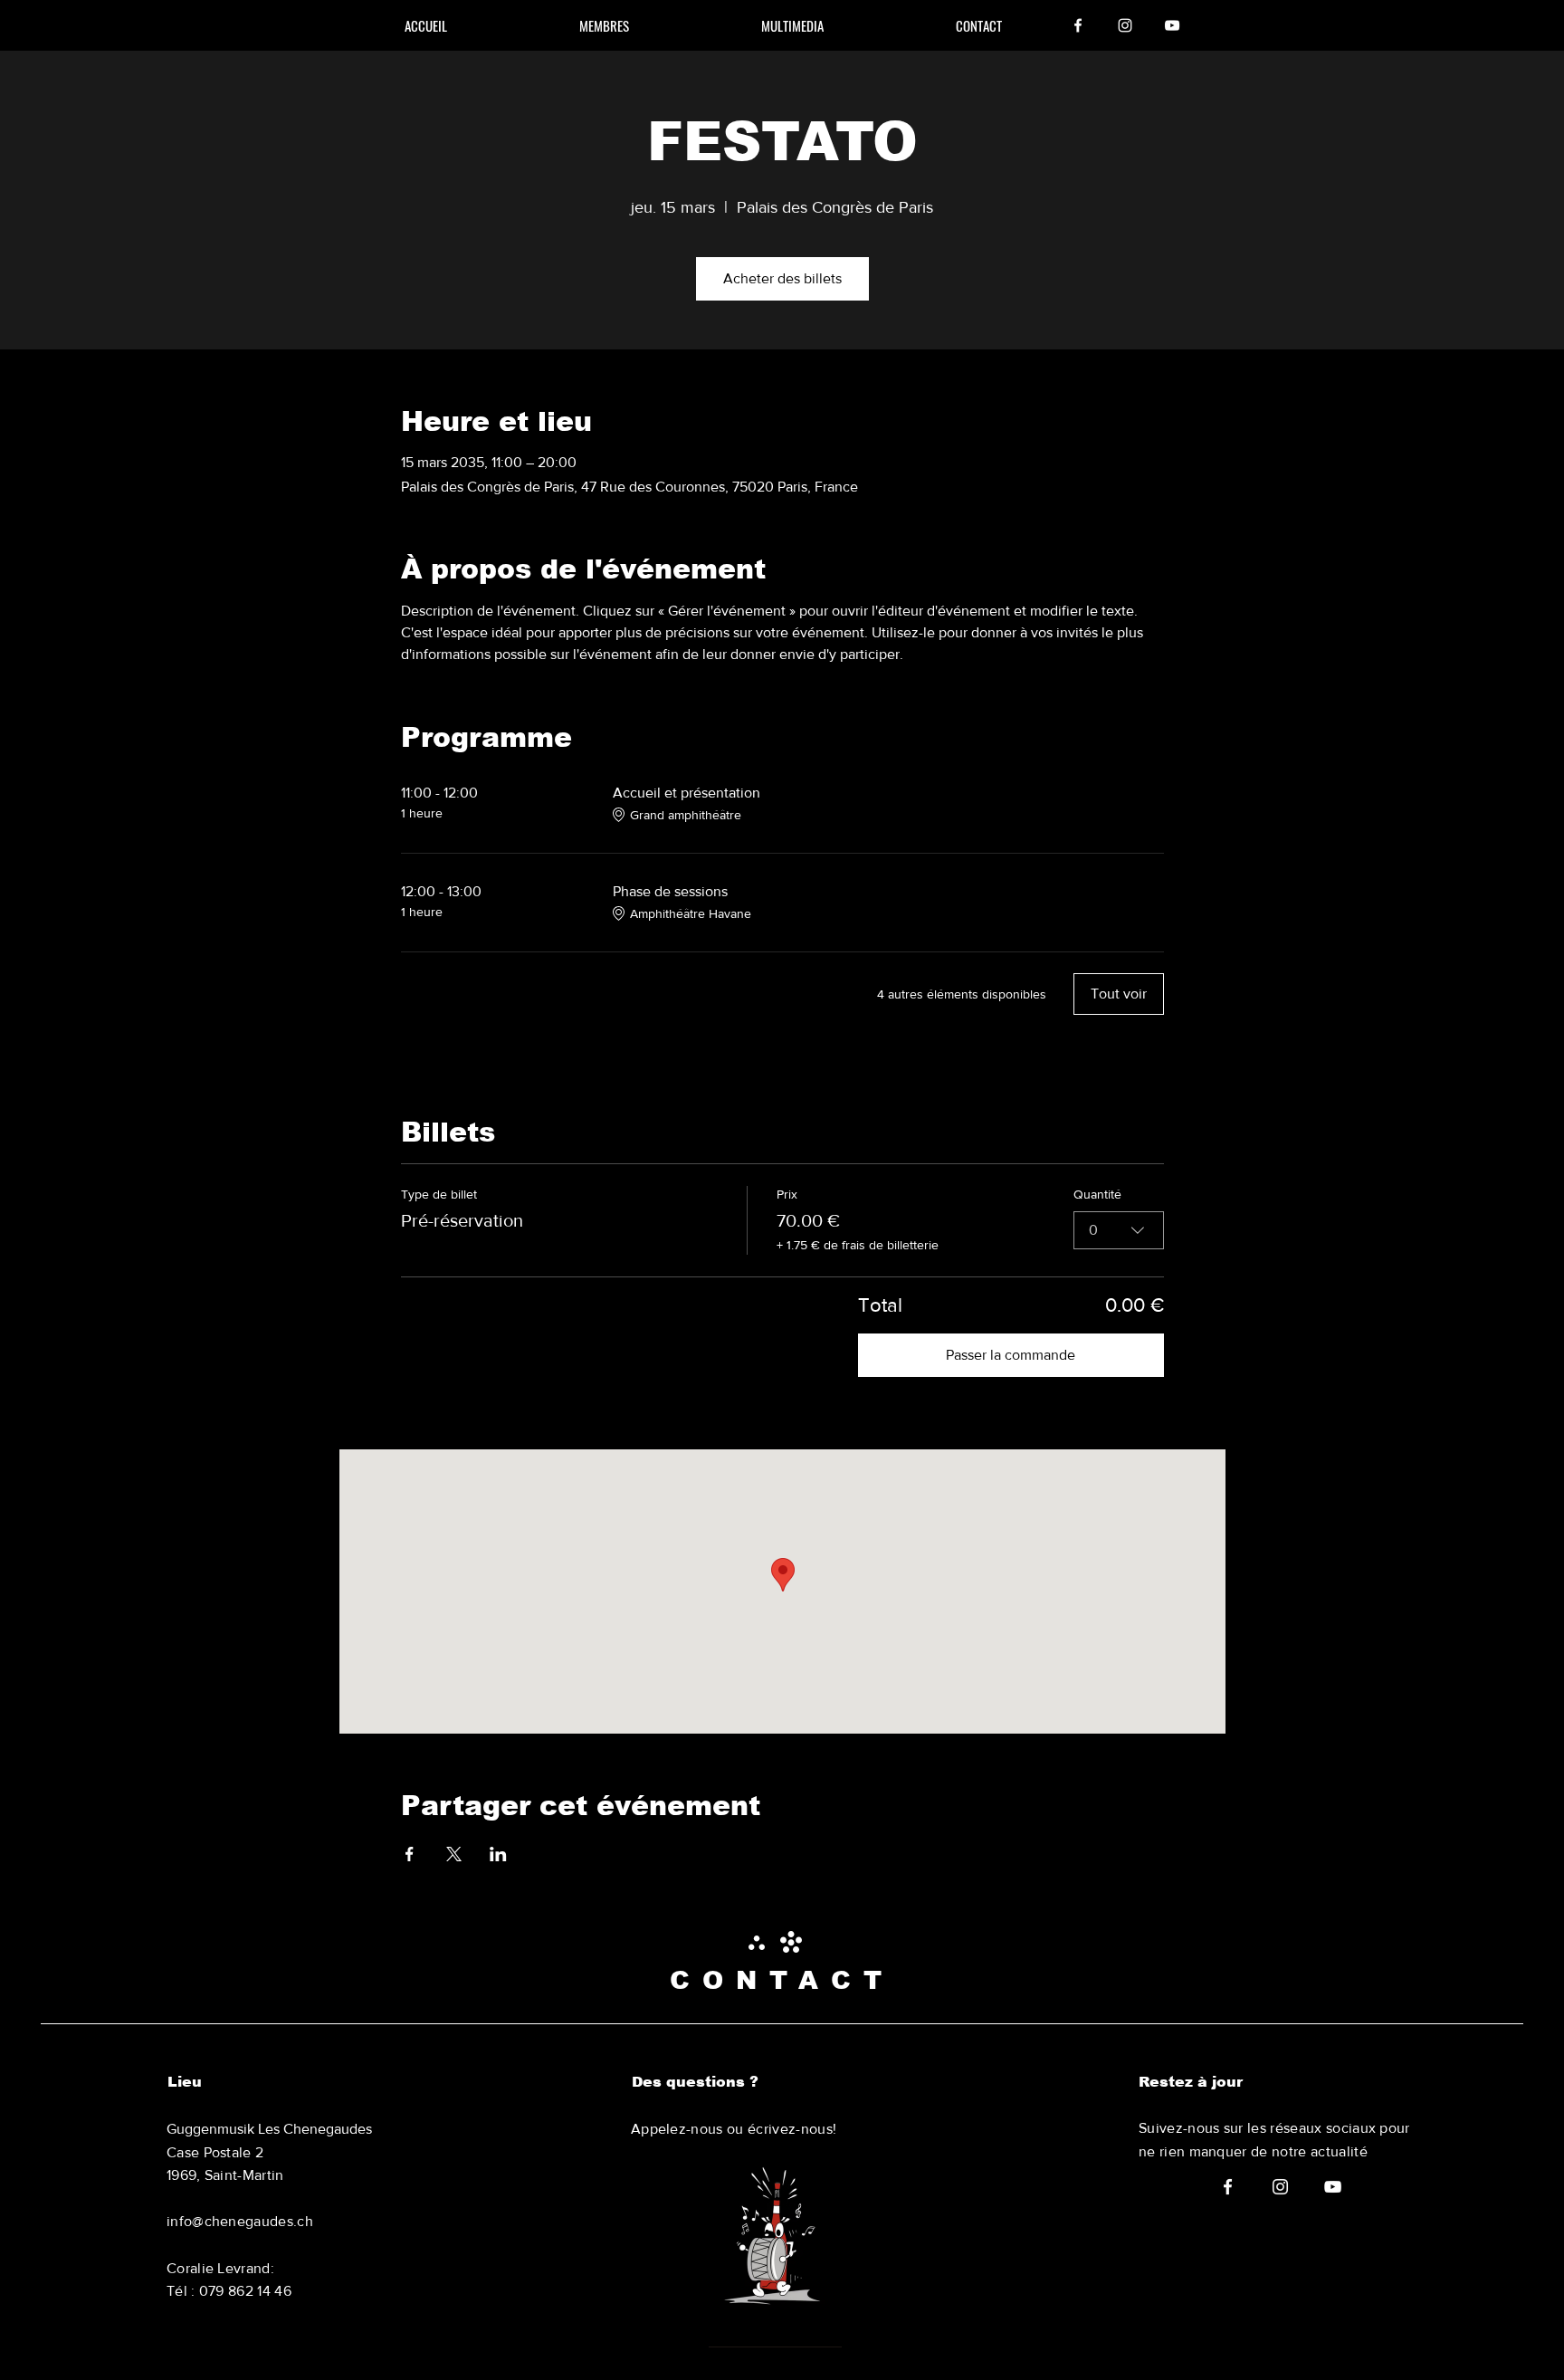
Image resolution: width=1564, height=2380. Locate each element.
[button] (979, 25)
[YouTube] (1172, 25)
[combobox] (1119, 1230)
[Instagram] (1125, 25)
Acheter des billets (782, 278)
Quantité (1097, 1194)
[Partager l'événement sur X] (454, 1854)
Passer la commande (1011, 1355)
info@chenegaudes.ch (240, 2221)
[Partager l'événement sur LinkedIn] (498, 1854)
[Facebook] (1078, 25)
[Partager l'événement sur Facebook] (410, 1854)
